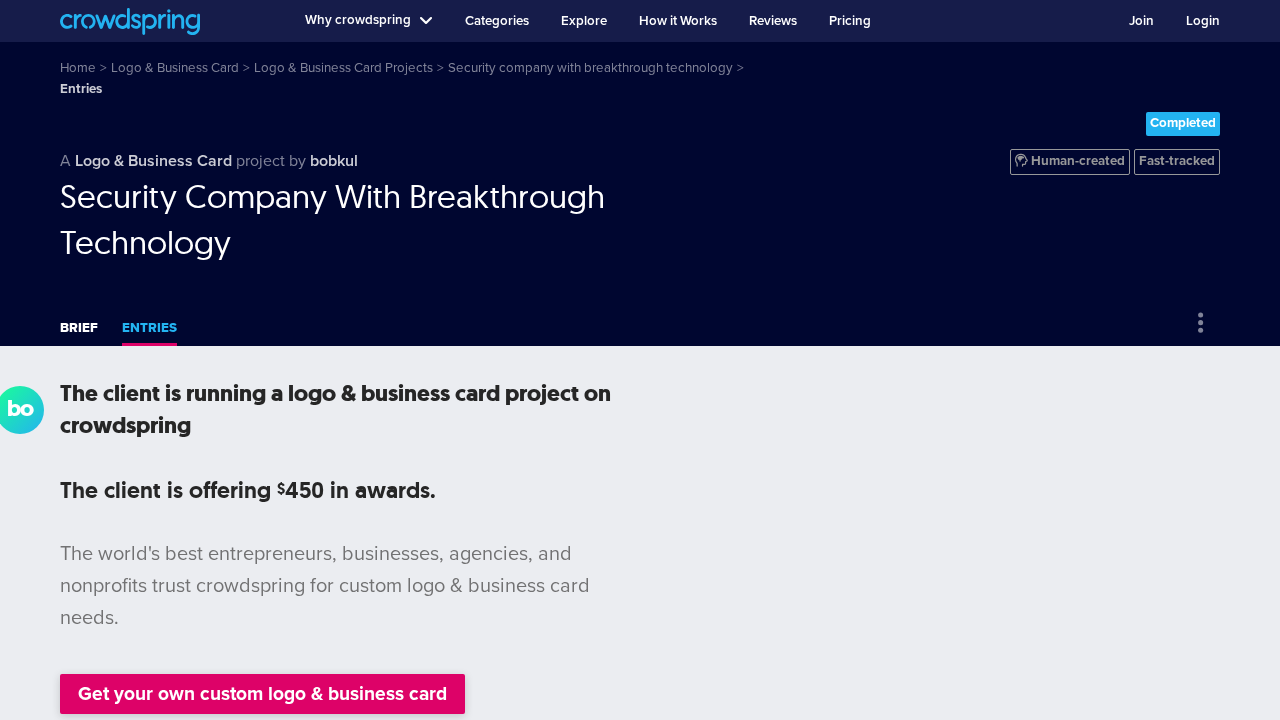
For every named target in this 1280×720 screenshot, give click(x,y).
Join (1141, 21)
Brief (79, 328)
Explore (584, 21)
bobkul (334, 161)
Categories (497, 21)
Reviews (773, 21)
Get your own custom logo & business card (262, 693)
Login (1203, 21)
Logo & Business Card (153, 161)
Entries (149, 328)
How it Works (678, 21)
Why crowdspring (358, 20)
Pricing (850, 21)
